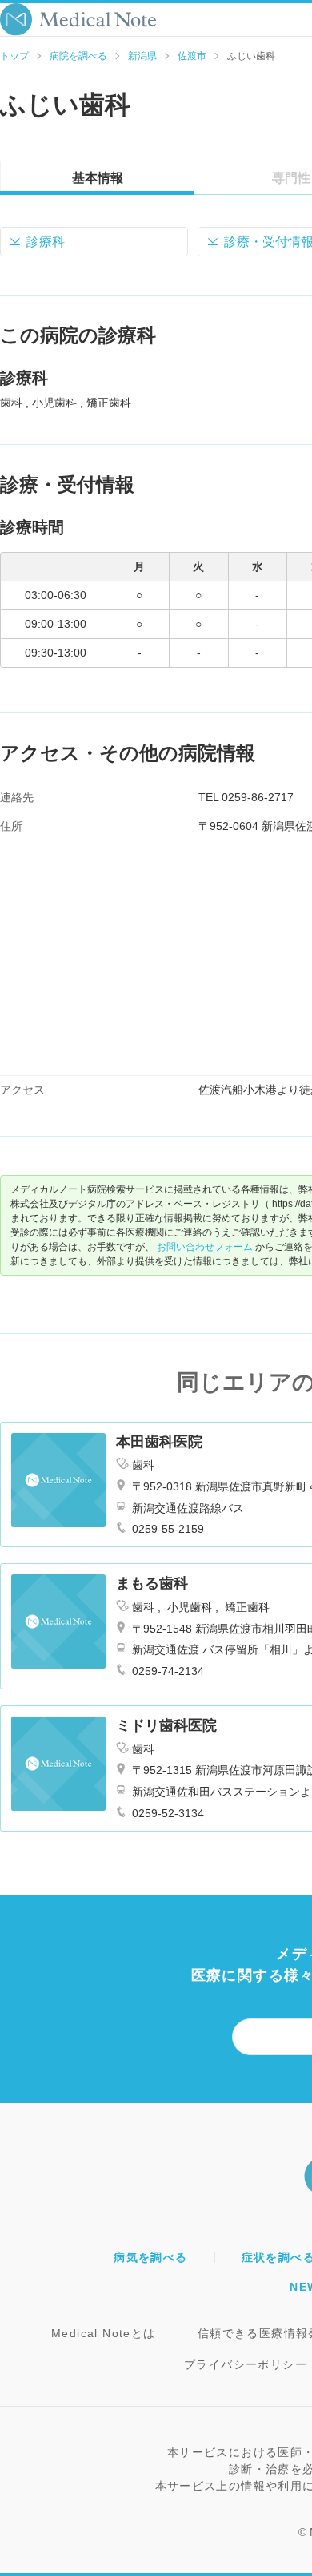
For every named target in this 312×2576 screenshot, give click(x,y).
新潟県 (142, 56)
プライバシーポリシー (246, 2364)
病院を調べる (78, 56)
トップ (14, 56)
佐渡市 (192, 56)
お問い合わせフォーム (205, 1247)
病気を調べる (150, 2257)
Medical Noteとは (104, 2333)
